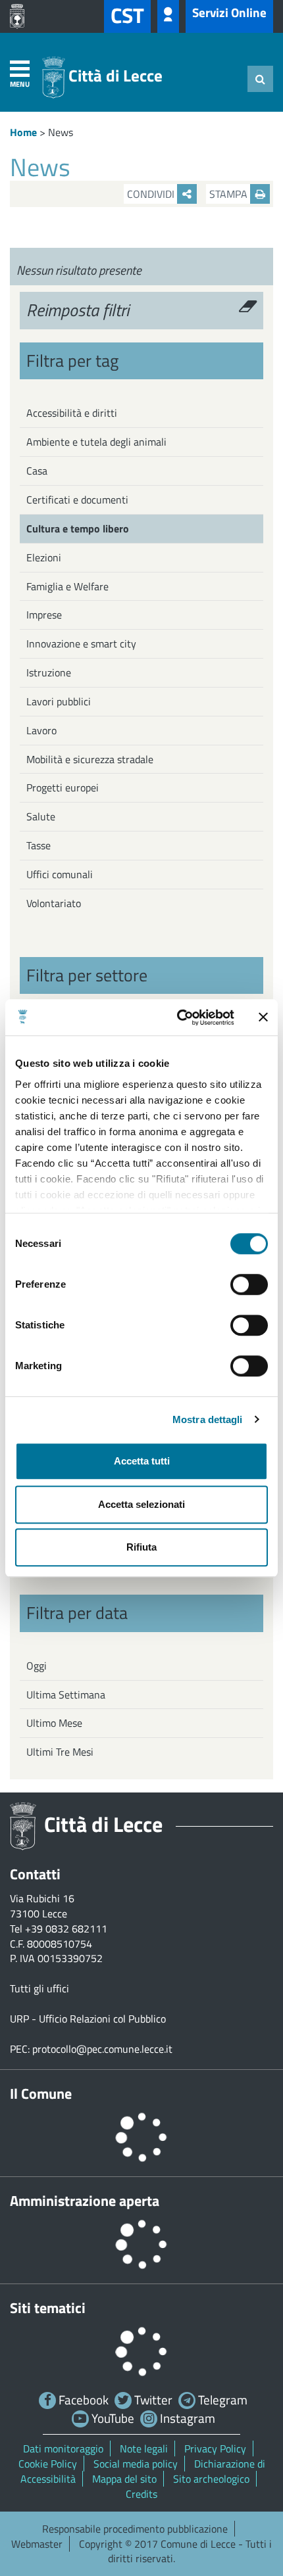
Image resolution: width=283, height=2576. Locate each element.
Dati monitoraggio (63, 2448)
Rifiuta (141, 1547)
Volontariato (54, 903)
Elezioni (44, 557)
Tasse (39, 845)
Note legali (144, 2448)
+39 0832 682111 (66, 1929)
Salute (41, 816)
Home (23, 132)
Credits (141, 2494)
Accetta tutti (142, 1461)
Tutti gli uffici (39, 1988)
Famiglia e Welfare (67, 586)
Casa (37, 471)
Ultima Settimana (66, 1695)
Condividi (152, 194)
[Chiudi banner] (263, 1018)
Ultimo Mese (54, 1723)
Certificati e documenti (77, 500)
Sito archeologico (211, 2479)
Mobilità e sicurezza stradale (90, 759)
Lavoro (41, 730)
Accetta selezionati (141, 1504)
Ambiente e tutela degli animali (96, 442)
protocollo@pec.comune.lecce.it (102, 2049)
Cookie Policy (48, 2464)
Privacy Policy (215, 2448)
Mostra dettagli (208, 1419)
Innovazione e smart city (81, 644)
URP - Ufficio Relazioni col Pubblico (88, 2019)
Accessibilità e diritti (72, 413)
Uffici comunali (60, 874)
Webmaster (37, 2544)
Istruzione (49, 672)
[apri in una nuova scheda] (20, 16)
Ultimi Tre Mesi (60, 1752)
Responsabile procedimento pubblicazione (135, 2529)
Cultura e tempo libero (78, 528)
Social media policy (136, 2464)
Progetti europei (63, 787)
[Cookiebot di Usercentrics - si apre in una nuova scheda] (178, 1018)
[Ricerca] (260, 79)
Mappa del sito (124, 2479)
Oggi (37, 1666)
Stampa (230, 194)
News (61, 132)
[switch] (249, 1284)
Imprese (44, 615)
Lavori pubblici (59, 701)
